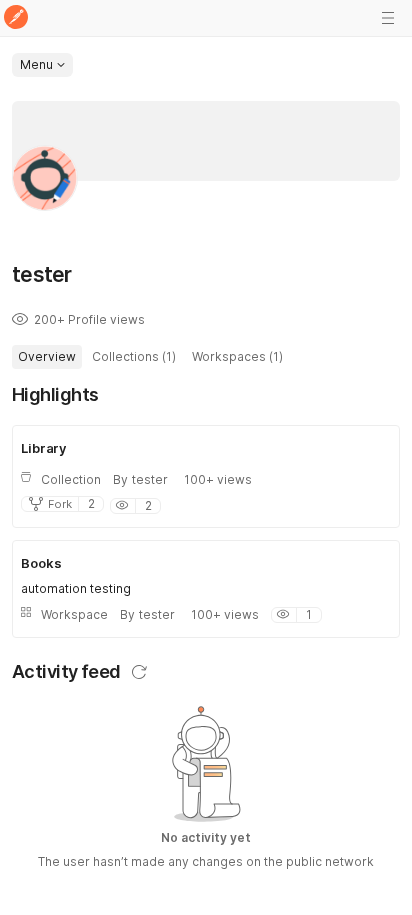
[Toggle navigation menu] (388, 18)
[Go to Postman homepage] (16, 18)
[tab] (47, 357)
